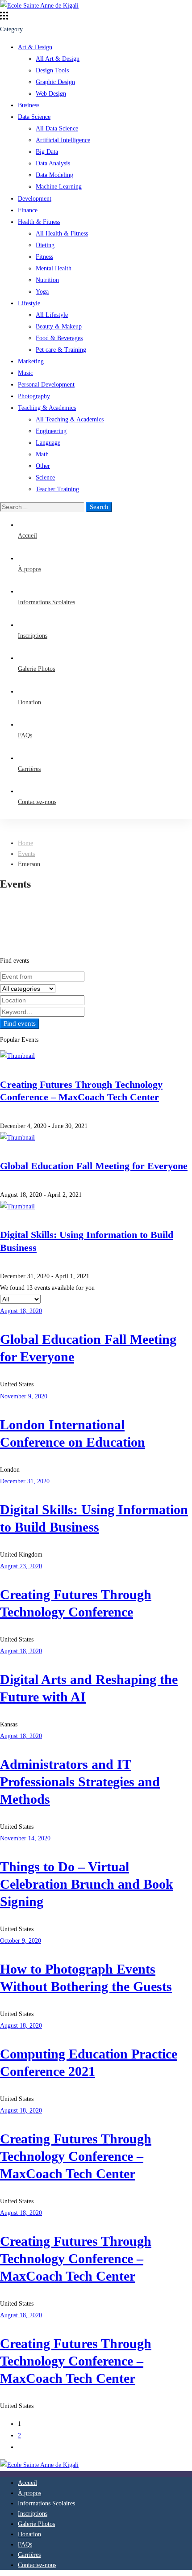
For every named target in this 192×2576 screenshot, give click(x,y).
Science (45, 478)
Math (42, 454)
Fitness (44, 257)
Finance (28, 210)
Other (43, 466)
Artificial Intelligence (63, 140)
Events (26, 854)
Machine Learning (59, 187)
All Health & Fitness (62, 234)
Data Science (34, 117)
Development (35, 199)
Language (48, 443)
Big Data (47, 152)
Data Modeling (54, 175)
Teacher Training (57, 489)
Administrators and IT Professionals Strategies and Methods (80, 1782)
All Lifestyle (52, 315)
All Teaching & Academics (70, 419)
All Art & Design (58, 59)
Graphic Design (55, 82)
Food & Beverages (59, 338)
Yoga (42, 292)
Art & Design (35, 47)
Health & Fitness (39, 222)
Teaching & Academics (47, 408)
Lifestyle (29, 303)
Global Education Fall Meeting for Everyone (94, 1166)
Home (25, 843)
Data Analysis (53, 163)
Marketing (31, 361)
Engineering (51, 431)
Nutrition (47, 280)
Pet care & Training (61, 350)
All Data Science (57, 128)
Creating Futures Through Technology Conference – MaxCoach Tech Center (76, 2156)
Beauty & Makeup (59, 326)
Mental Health (54, 268)
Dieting (45, 245)
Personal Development (46, 385)
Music (25, 373)
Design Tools (52, 70)
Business (29, 105)
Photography (34, 396)
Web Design (51, 94)
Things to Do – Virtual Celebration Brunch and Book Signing (87, 1884)
